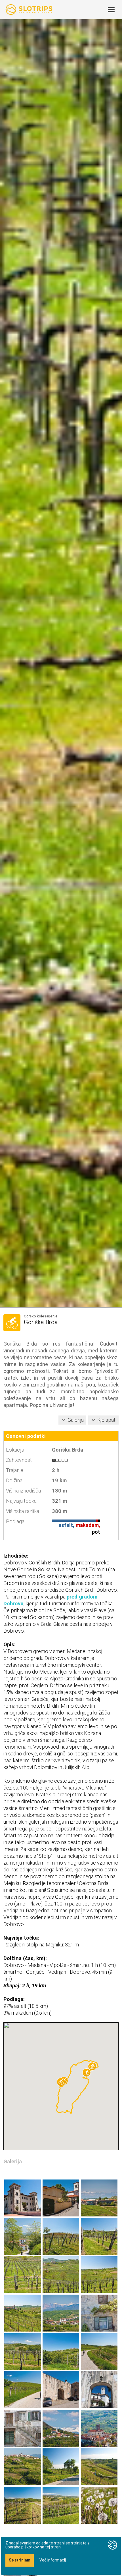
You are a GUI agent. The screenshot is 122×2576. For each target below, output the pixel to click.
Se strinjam (20, 2560)
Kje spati (107, 1420)
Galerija (76, 1420)
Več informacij (53, 2560)
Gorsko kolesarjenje (41, 1316)
